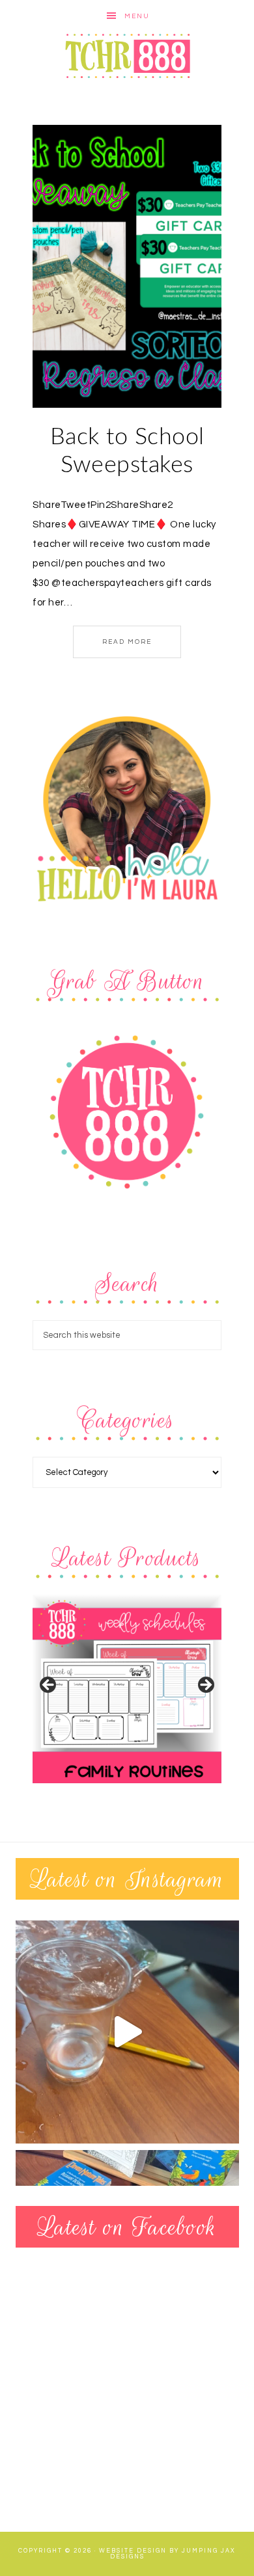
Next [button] (205, 1686)
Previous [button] (49, 1686)
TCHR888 (127, 56)
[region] (127, 1689)
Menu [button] (137, 16)
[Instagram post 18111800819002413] (127, 2032)
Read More (127, 642)
